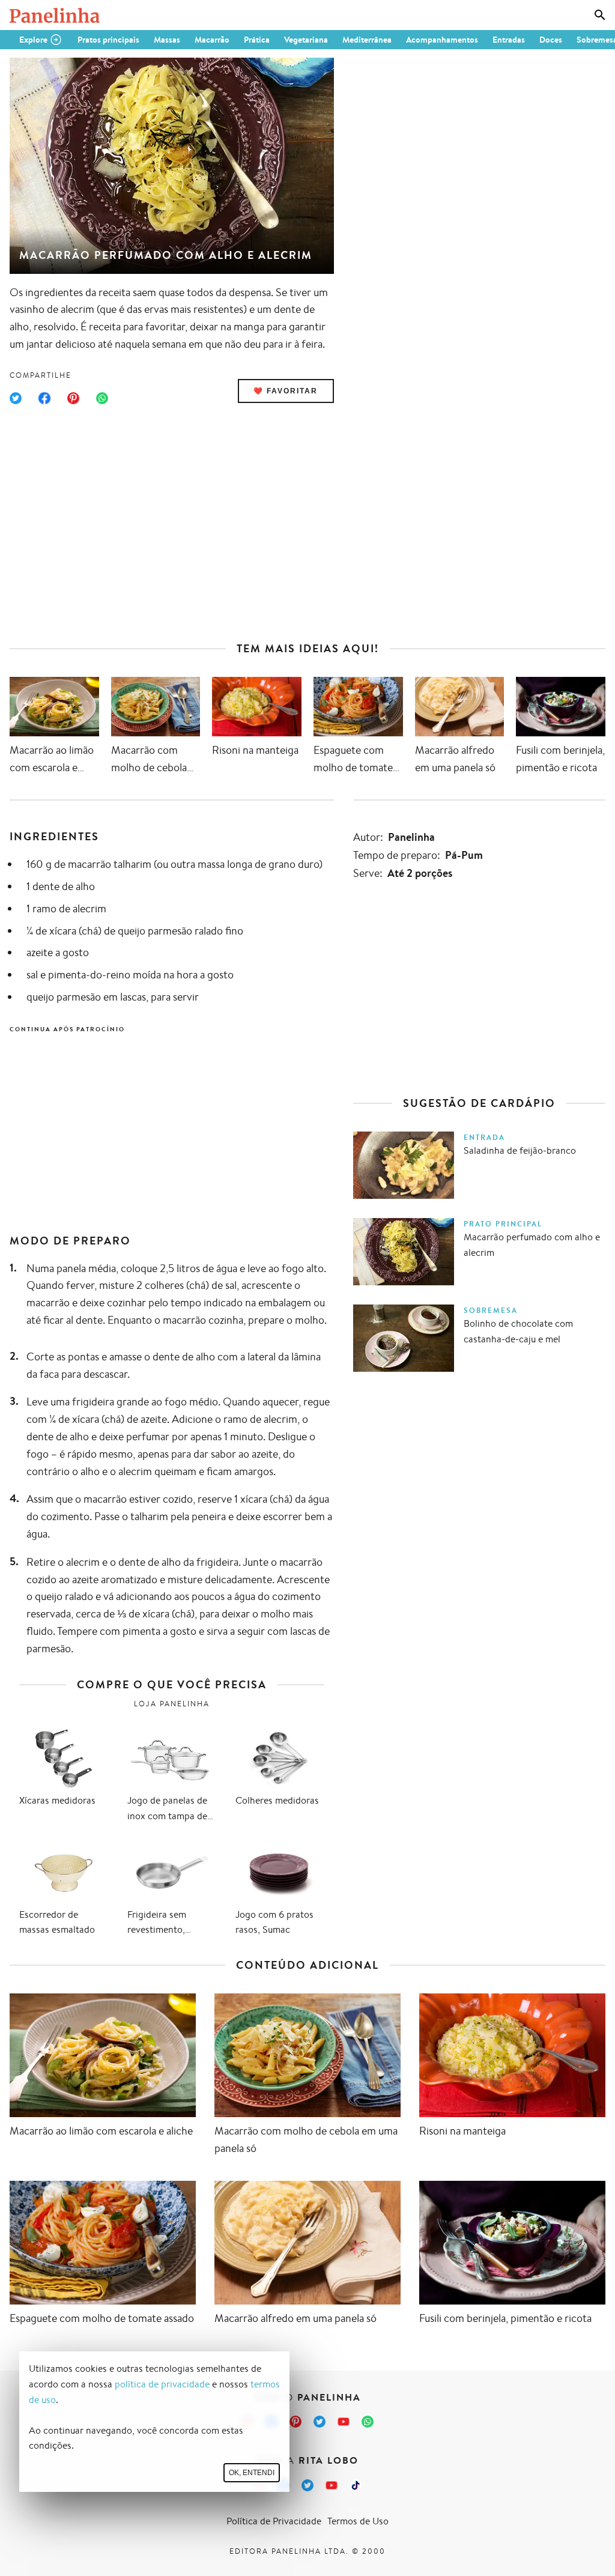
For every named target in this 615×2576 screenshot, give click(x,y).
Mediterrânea (367, 40)
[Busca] (600, 15)
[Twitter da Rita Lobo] (307, 2485)
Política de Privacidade (274, 2521)
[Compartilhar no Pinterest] (73, 398)
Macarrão (212, 40)
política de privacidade (162, 2384)
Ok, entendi (252, 2473)
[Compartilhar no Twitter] (16, 398)
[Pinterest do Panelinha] (295, 2422)
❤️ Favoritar (286, 391)
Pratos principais (108, 40)
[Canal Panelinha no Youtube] (344, 2422)
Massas (167, 40)
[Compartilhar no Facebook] (44, 398)
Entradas (509, 40)
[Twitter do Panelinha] (320, 2422)
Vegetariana (306, 40)
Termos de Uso (358, 2521)
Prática (257, 40)
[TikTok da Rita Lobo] (356, 2485)
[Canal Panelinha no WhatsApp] (368, 2422)
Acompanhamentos (442, 40)
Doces (551, 40)
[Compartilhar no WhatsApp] (102, 398)
